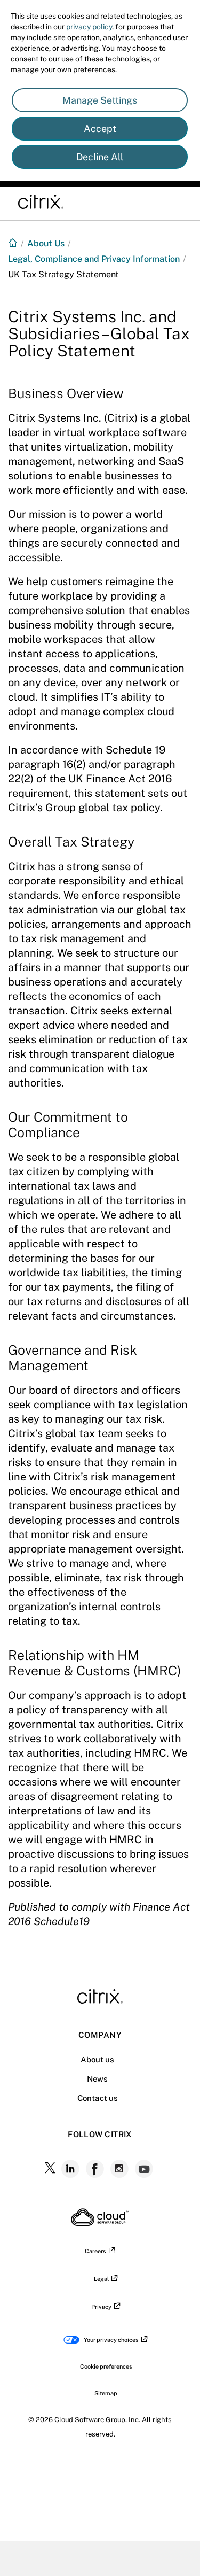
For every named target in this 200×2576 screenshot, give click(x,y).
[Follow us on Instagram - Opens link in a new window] (121, 2169)
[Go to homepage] (13, 243)
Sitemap (106, 2393)
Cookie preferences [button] (106, 2366)
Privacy (101, 2307)
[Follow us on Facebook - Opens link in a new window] (96, 2169)
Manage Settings (100, 100)
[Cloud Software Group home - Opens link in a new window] (100, 2223)
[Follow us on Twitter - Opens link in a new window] (51, 2169)
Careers (95, 2251)
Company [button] (100, 2035)
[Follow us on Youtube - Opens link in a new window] (145, 2169)
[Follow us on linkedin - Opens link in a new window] (71, 2169)
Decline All (100, 157)
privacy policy (89, 27)
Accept (100, 129)
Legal (101, 2279)
